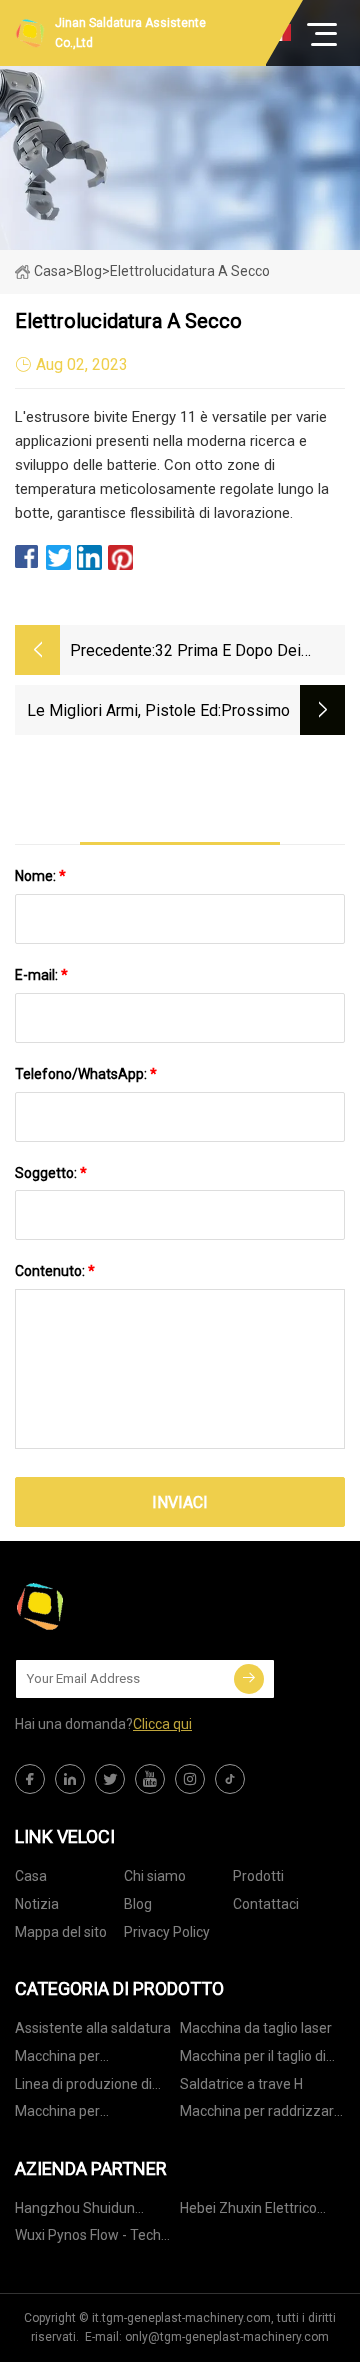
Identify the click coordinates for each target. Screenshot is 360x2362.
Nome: (40, 876)
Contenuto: (55, 1271)
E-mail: (41, 975)
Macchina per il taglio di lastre (253, 2059)
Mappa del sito (61, 1932)
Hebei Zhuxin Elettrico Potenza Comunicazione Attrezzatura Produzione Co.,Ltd (259, 2211)
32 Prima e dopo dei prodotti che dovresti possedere (231, 652)
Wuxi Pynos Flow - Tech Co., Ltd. (88, 2238)
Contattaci (266, 1904)
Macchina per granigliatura (57, 2059)
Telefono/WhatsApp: (86, 1074)
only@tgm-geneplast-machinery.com (227, 2337)
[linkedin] (70, 1779)
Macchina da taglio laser (256, 2028)
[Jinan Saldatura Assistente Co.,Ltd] (115, 1606)
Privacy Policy (167, 1932)
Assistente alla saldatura (93, 2028)
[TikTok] (230, 1779)
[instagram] (190, 1779)
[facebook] (30, 1779)
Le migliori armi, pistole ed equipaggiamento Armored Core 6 (122, 712)
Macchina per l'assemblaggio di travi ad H (94, 2114)
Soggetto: (51, 1173)
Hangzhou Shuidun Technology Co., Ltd (76, 2211)
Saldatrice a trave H (241, 2084)
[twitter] (110, 1779)
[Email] (249, 1679)
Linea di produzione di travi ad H (83, 2087)
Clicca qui (162, 1724)
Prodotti (258, 1876)
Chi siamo (155, 1876)
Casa (50, 271)
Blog (138, 1904)
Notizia (37, 1904)
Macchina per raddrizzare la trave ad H (261, 2114)
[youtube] (150, 1779)
